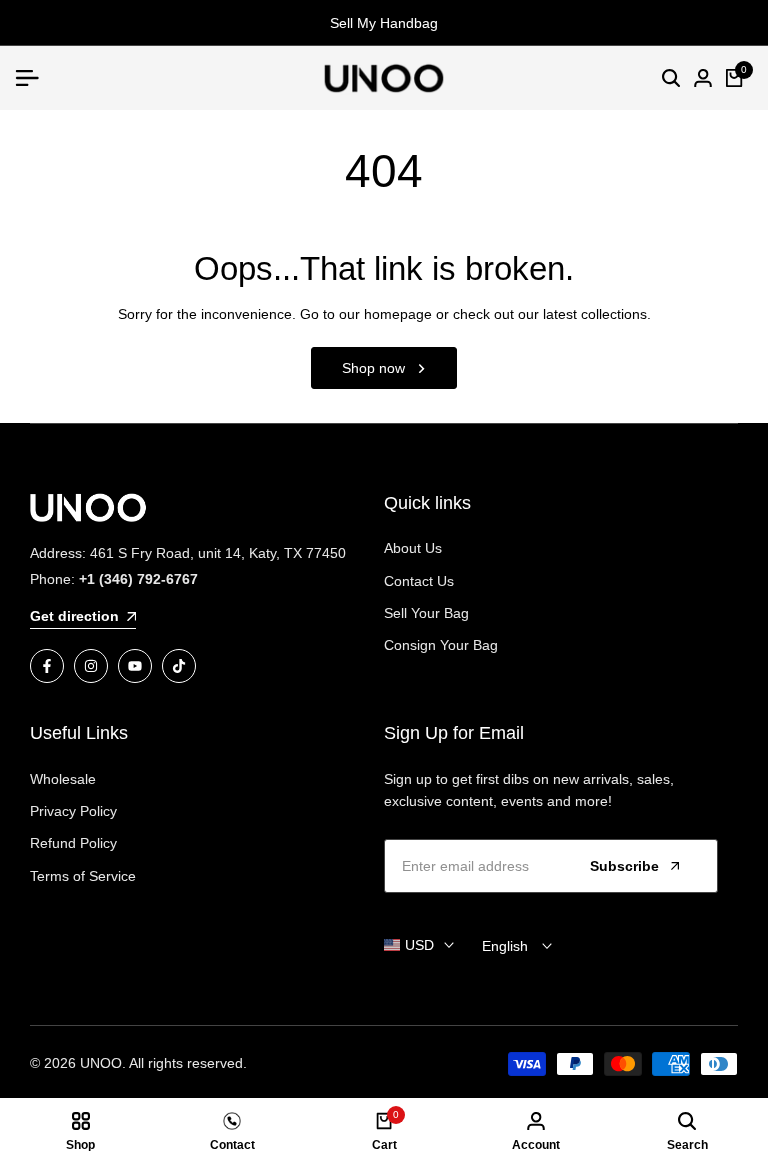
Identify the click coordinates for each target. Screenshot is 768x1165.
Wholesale (63, 779)
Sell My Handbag (384, 23)
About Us (413, 548)
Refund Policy (73, 843)
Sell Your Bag (426, 613)
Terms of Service (83, 876)
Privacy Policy (73, 811)
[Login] (703, 78)
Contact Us (419, 581)
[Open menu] (35, 78)
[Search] (671, 78)
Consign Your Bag (441, 645)
